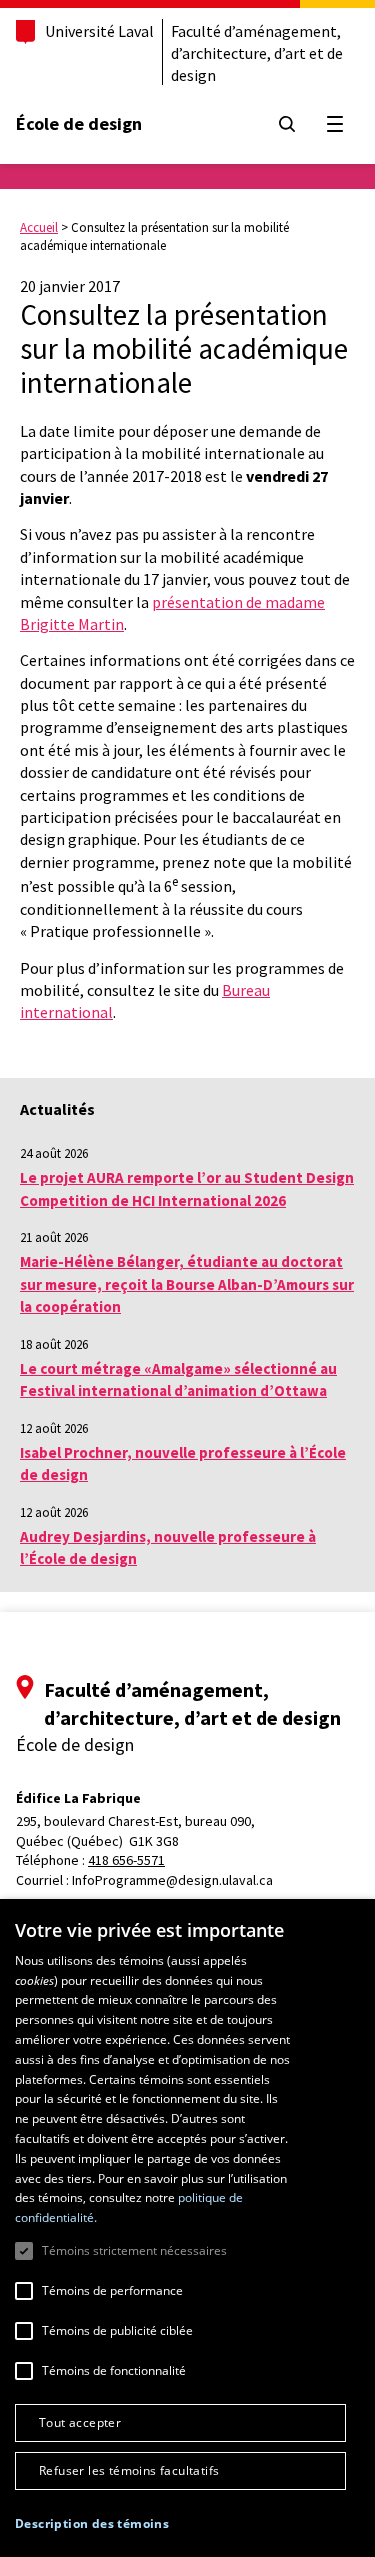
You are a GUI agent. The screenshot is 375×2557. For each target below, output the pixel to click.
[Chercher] (287, 124)
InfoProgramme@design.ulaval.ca (172, 1880)
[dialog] (187, 2228)
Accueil (39, 227)
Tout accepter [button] (80, 2422)
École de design (79, 123)
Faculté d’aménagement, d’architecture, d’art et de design (257, 53)
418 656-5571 (126, 1860)
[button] (92, 2523)
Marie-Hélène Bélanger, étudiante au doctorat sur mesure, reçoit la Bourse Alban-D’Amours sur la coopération (187, 1284)
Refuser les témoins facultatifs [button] (129, 2470)
